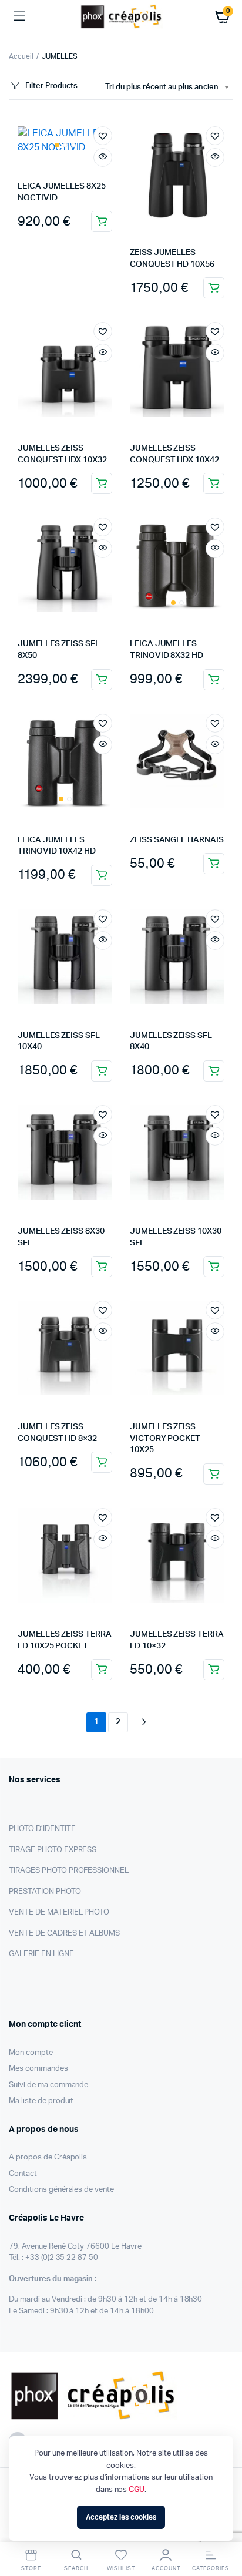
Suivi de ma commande (48, 2085)
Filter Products (51, 86)
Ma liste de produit (41, 2101)
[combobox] (167, 88)
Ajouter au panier (102, 221)
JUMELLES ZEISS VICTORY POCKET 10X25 (165, 1438)
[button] (103, 136)
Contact (23, 2174)
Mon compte (31, 2053)
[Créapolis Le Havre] (121, 16)
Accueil (21, 56)
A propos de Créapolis (48, 2157)
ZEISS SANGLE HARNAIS (177, 840)
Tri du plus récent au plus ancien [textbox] (162, 87)
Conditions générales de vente (61, 2190)
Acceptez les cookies (121, 2517)
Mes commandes (38, 2069)
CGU (137, 2490)
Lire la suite (214, 1267)
